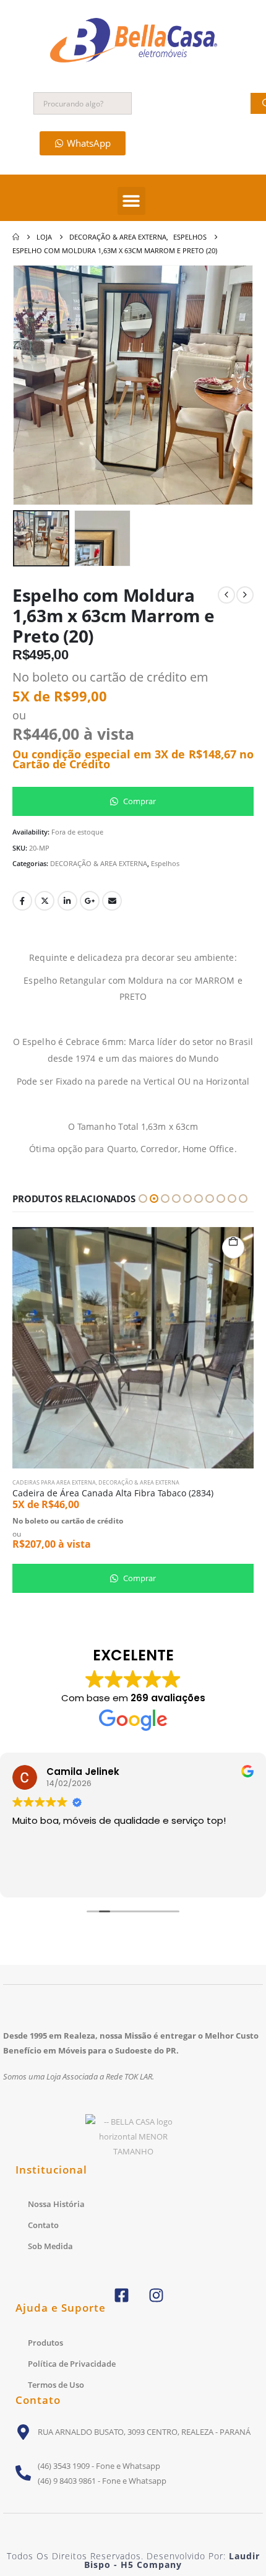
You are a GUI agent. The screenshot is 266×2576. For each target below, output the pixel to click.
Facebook (22, 901)
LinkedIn (67, 901)
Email (112, 901)
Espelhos (165, 863)
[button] (131, 201)
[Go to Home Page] (16, 237)
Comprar (139, 801)
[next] (245, 595)
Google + (90, 901)
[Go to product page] (133, 1348)
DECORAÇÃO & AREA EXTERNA (99, 863)
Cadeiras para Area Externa (54, 1482)
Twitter (45, 901)
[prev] (226, 595)
